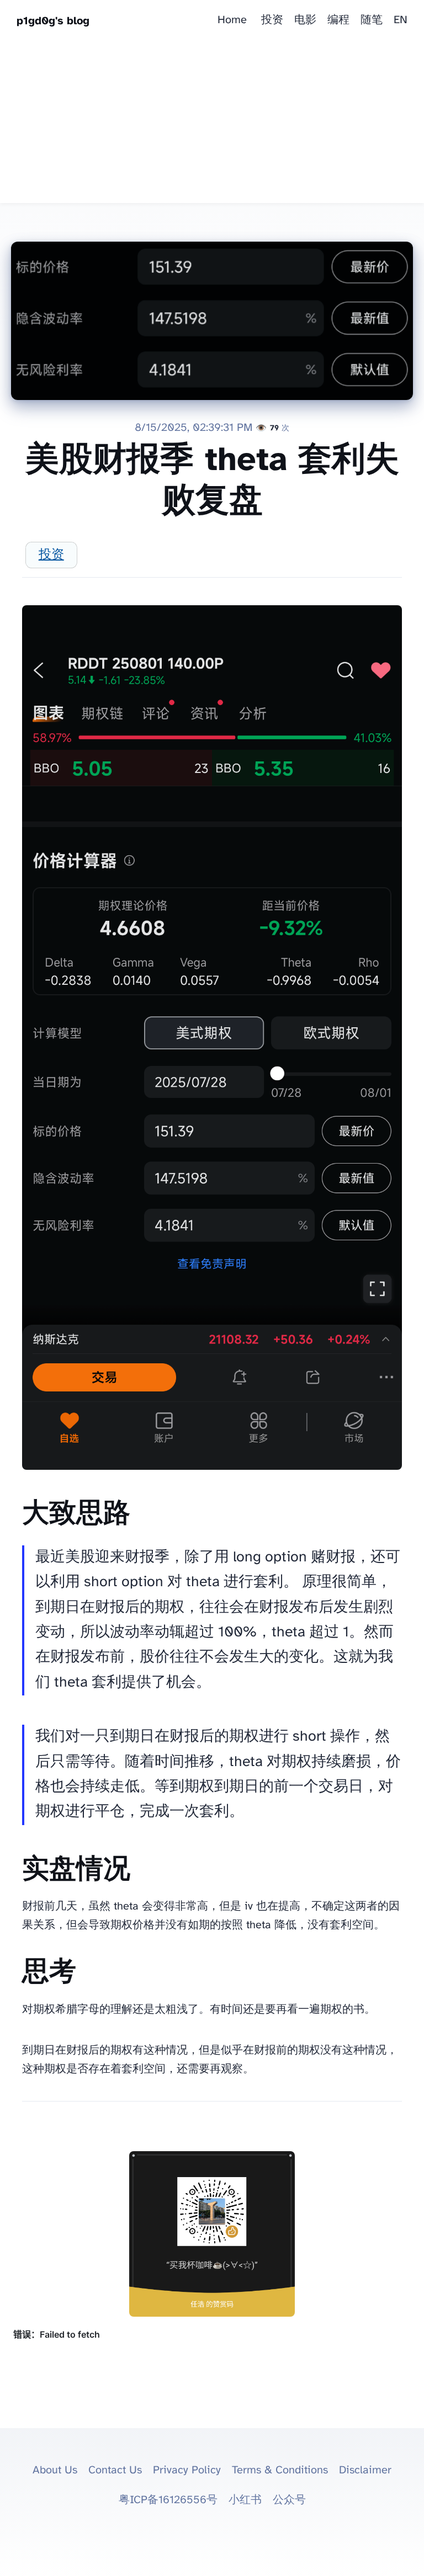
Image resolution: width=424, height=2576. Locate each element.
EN (401, 20)
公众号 (289, 2500)
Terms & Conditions (280, 2470)
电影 (305, 20)
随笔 (372, 20)
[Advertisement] (212, 126)
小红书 (245, 2500)
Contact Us (115, 2470)
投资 (272, 20)
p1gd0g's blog (53, 21)
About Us (55, 2470)
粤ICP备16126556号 (168, 2500)
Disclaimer (365, 2470)
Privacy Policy (187, 2470)
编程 (338, 20)
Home (232, 20)
